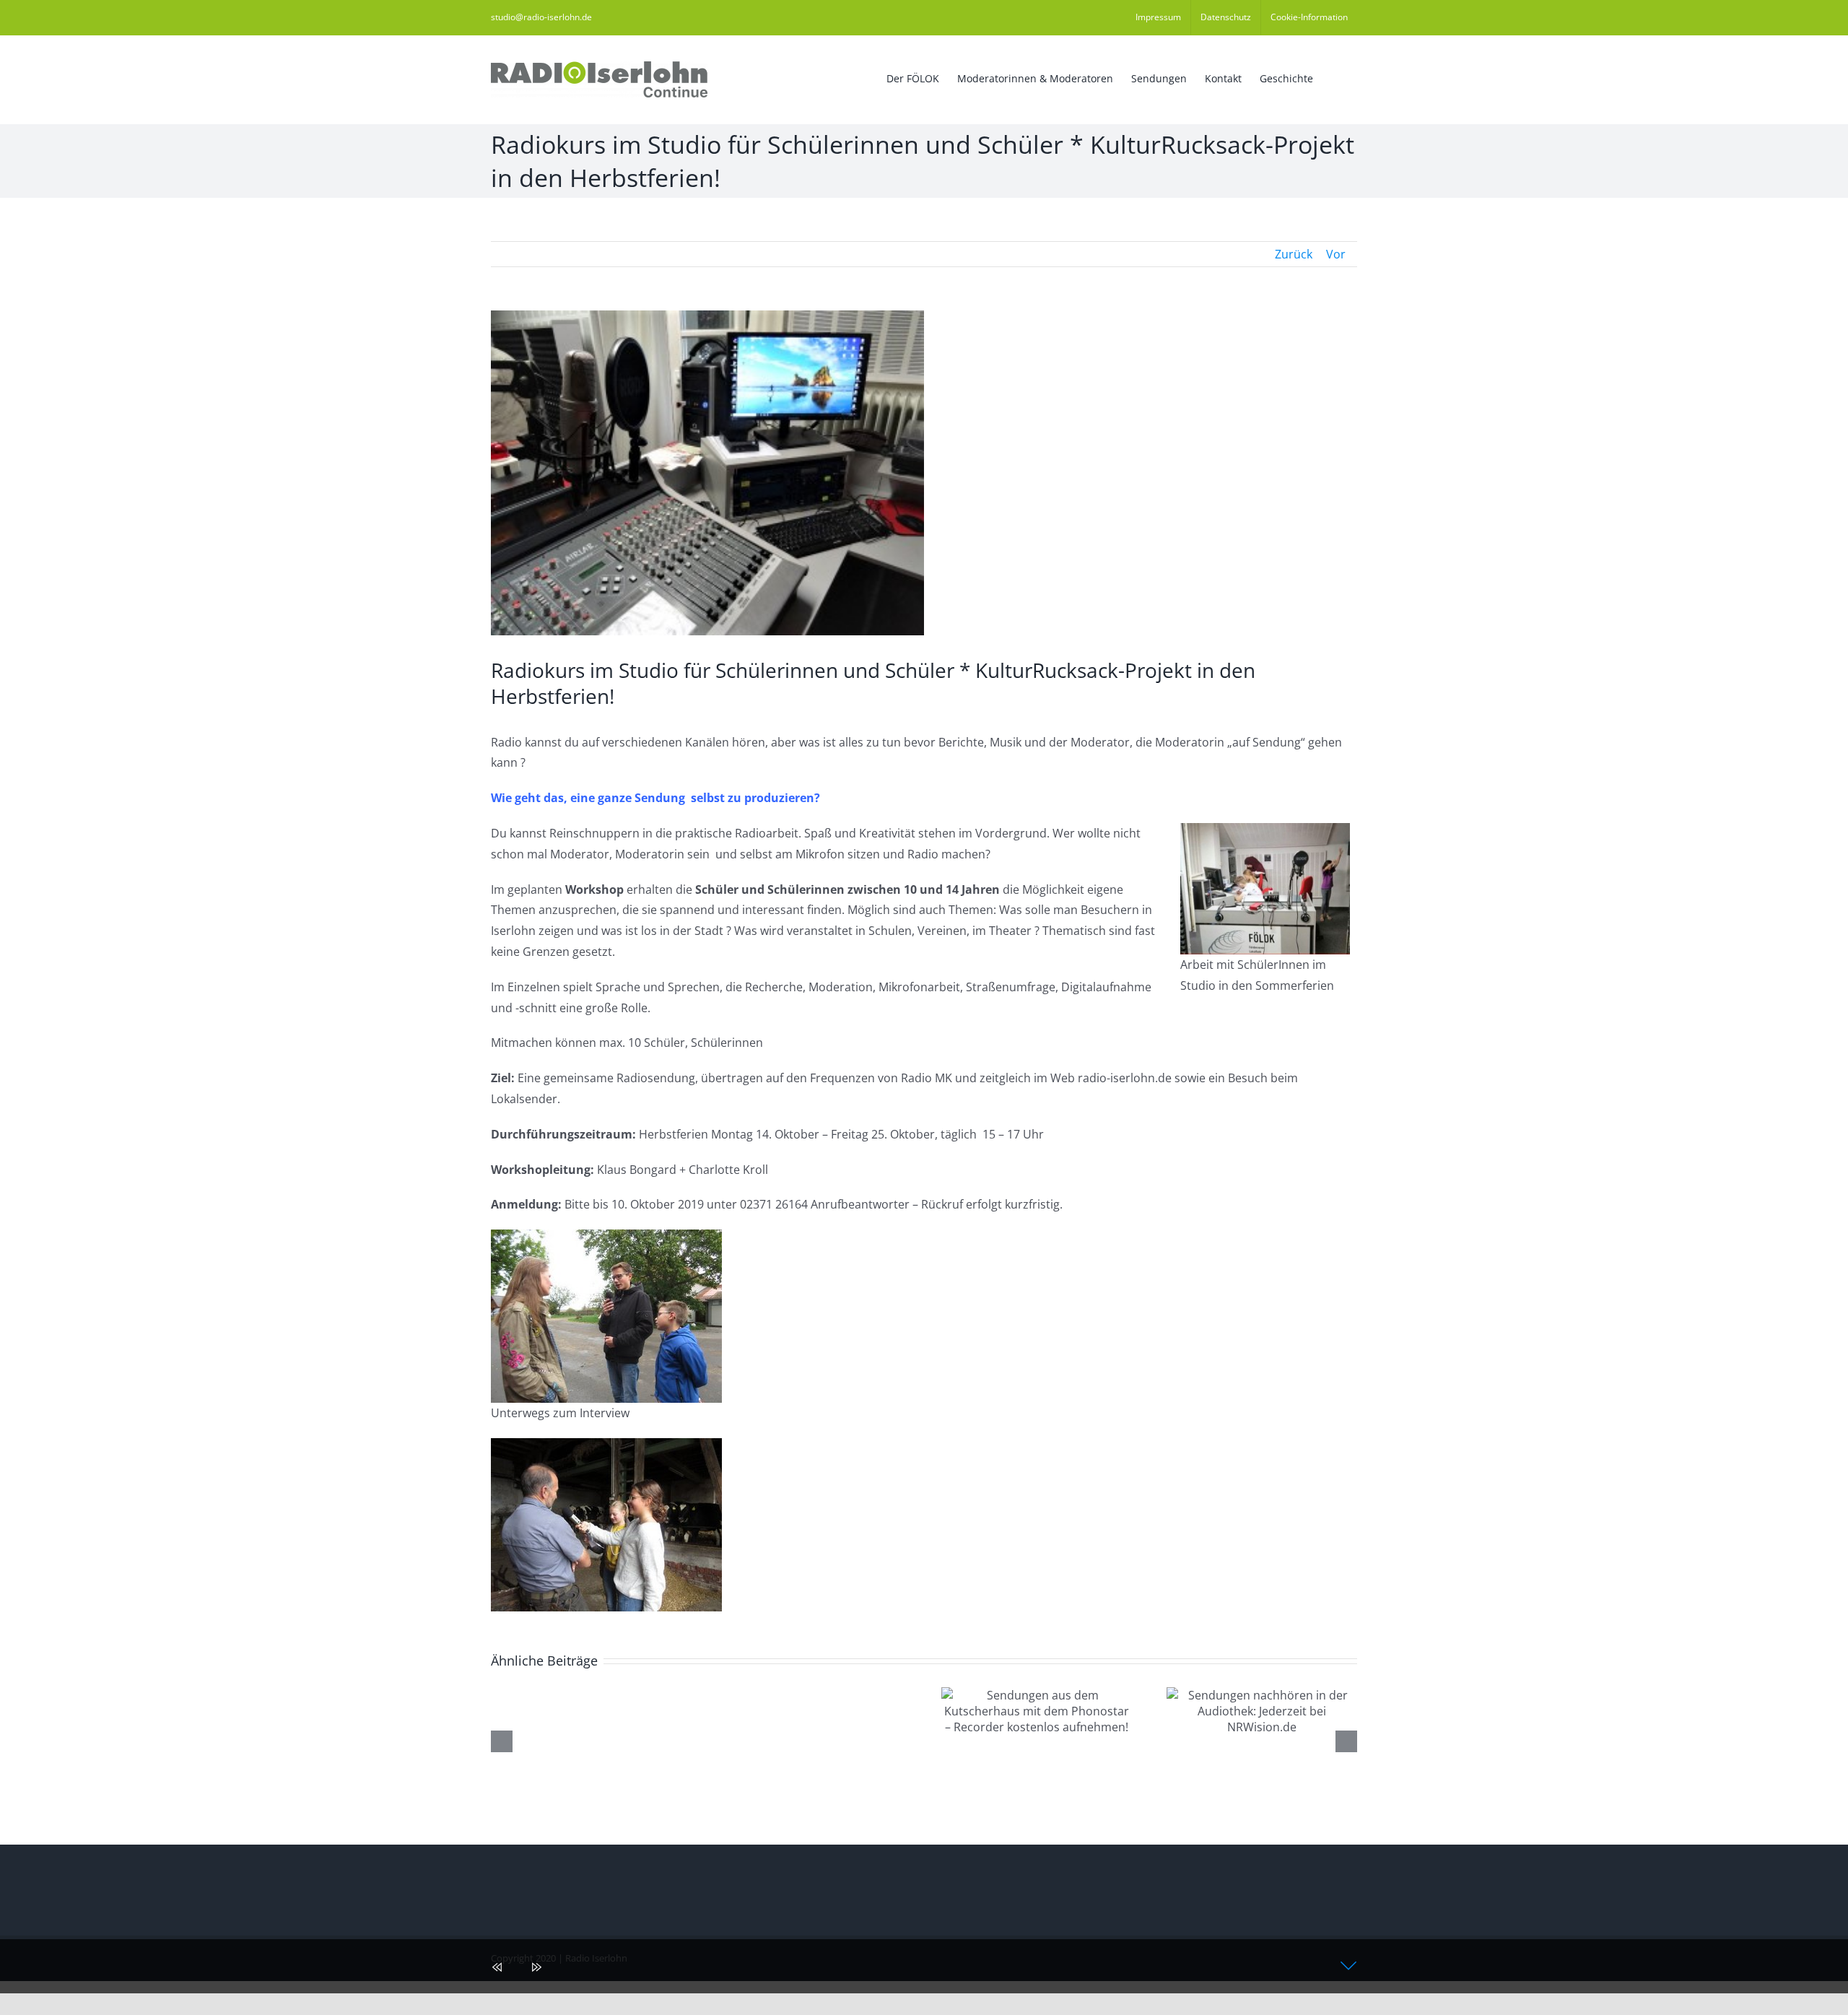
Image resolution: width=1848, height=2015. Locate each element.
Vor (1336, 254)
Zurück (1294, 254)
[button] (1335, 77)
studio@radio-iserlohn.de (541, 17)
